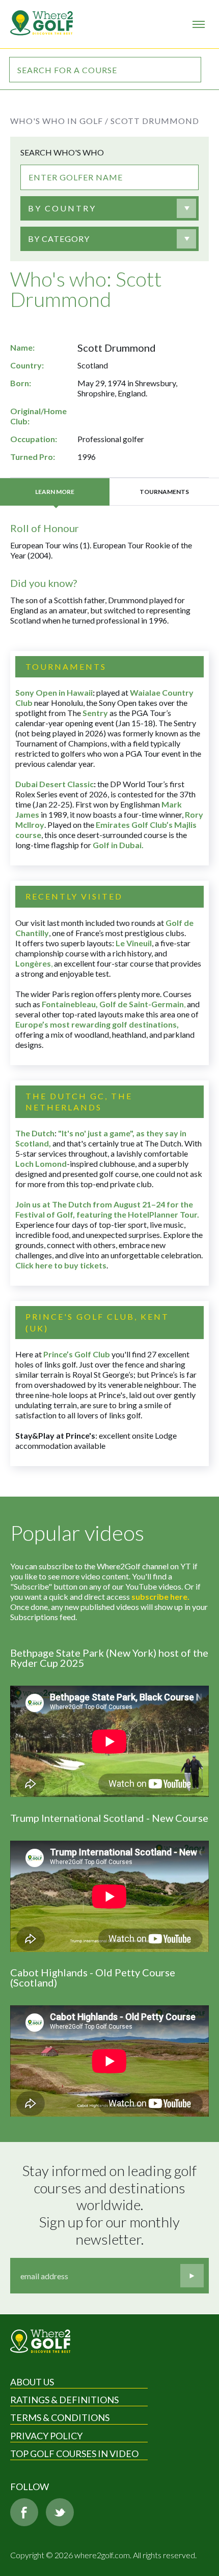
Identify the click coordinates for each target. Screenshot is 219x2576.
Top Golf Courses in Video (74, 2454)
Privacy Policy (46, 2436)
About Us (32, 2382)
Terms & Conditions (60, 2417)
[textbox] (62, 208)
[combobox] (102, 208)
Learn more (55, 492)
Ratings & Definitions (64, 2400)
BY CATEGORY (59, 239)
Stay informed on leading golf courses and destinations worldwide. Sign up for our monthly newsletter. (111, 2205)
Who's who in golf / (59, 121)
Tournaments (164, 492)
